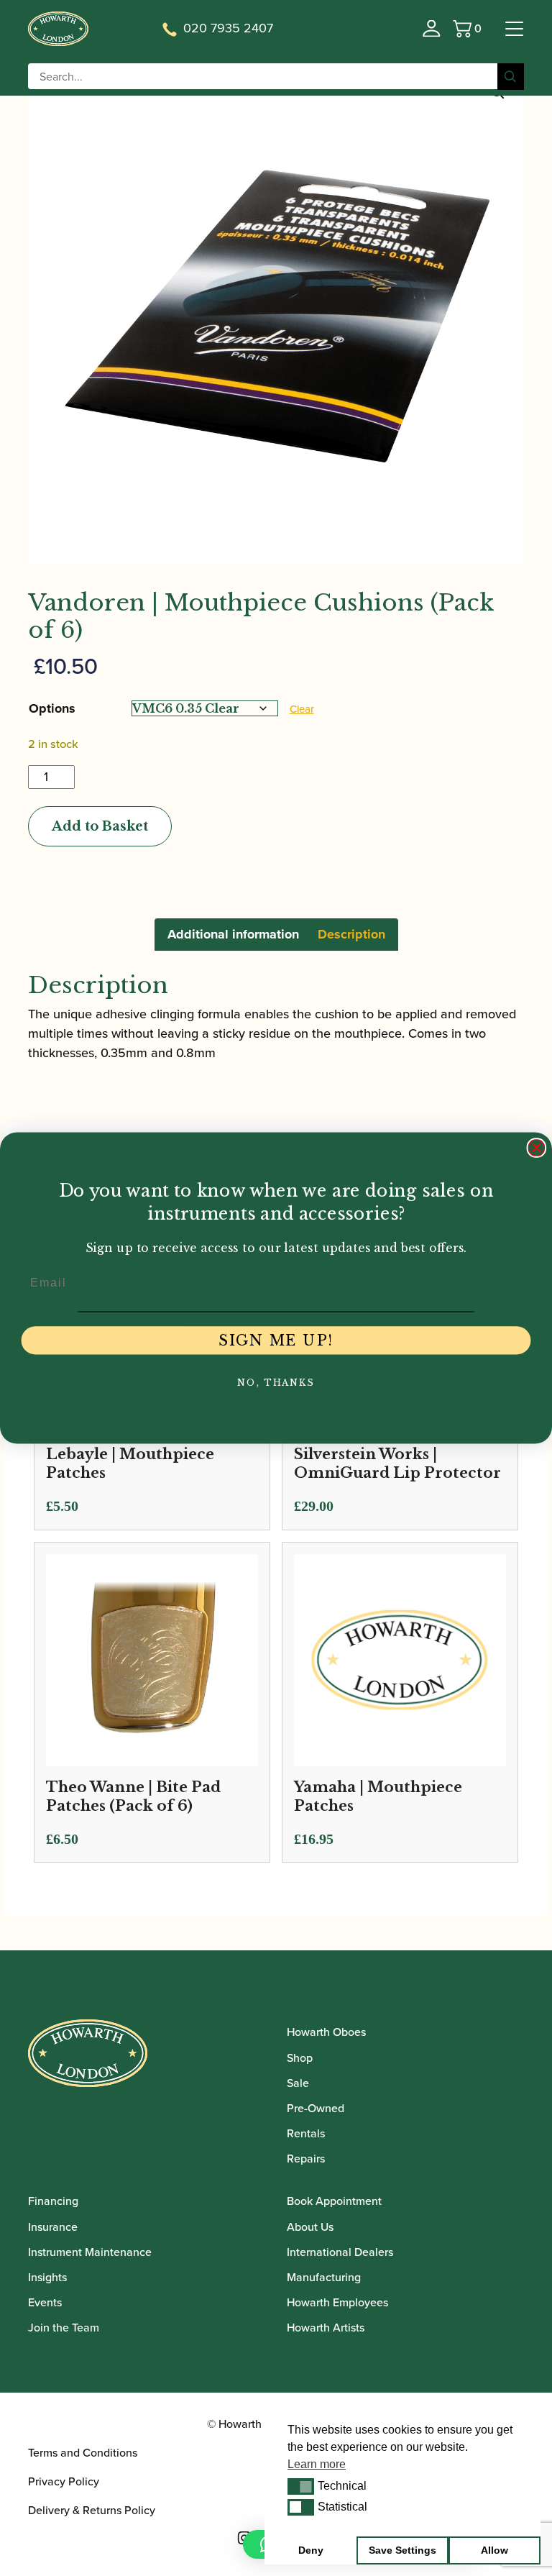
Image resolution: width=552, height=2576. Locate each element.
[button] (301, 2486)
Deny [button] (311, 2550)
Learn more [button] (317, 2464)
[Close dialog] (537, 1148)
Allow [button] (494, 2550)
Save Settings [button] (402, 2550)
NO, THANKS (276, 1383)
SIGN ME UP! (276, 1340)
